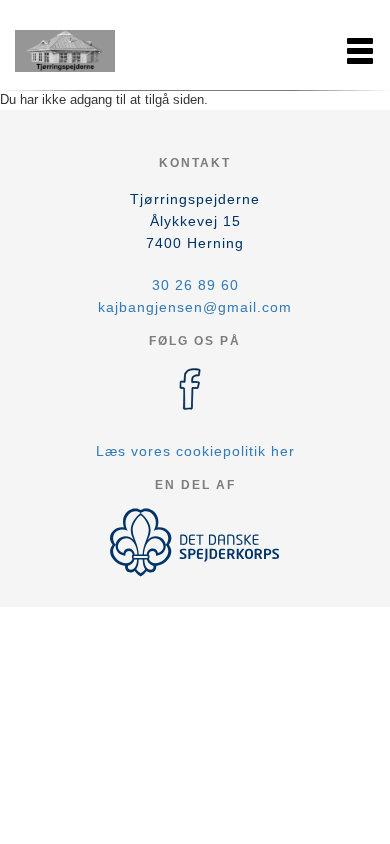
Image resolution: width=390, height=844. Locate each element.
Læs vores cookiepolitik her (195, 451)
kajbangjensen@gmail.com (195, 307)
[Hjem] (65, 51)
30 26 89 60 (195, 285)
